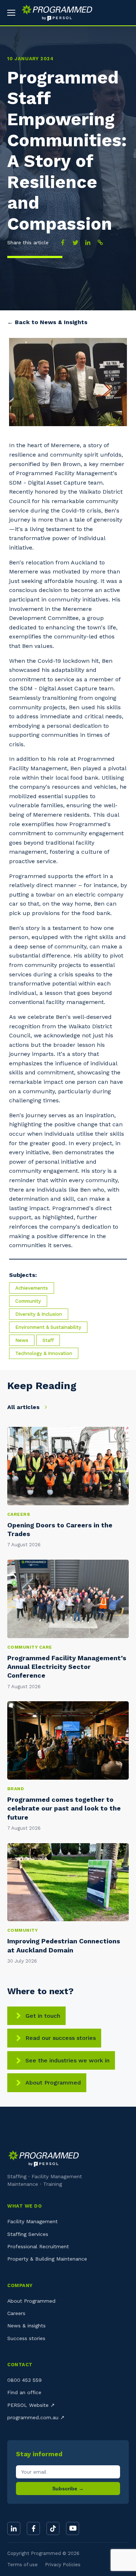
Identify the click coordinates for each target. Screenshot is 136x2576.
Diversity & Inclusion (39, 1314)
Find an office (24, 2392)
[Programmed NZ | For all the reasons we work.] (54, 13)
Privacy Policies (63, 2565)
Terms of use (22, 2565)
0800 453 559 (24, 2380)
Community (28, 1301)
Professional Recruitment (38, 2246)
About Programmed (53, 2083)
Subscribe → (68, 2489)
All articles (24, 1407)
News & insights (26, 2326)
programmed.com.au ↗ (36, 2417)
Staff (48, 1340)
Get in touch (43, 2016)
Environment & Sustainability (48, 1327)
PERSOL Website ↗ (31, 2405)
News (22, 1340)
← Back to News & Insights (47, 322)
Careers (16, 2313)
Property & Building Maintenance (47, 2259)
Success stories (26, 2338)
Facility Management (32, 2221)
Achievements (32, 1288)
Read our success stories (61, 2038)
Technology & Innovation (44, 1353)
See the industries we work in (67, 2060)
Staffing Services (28, 2234)
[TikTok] (53, 2528)
